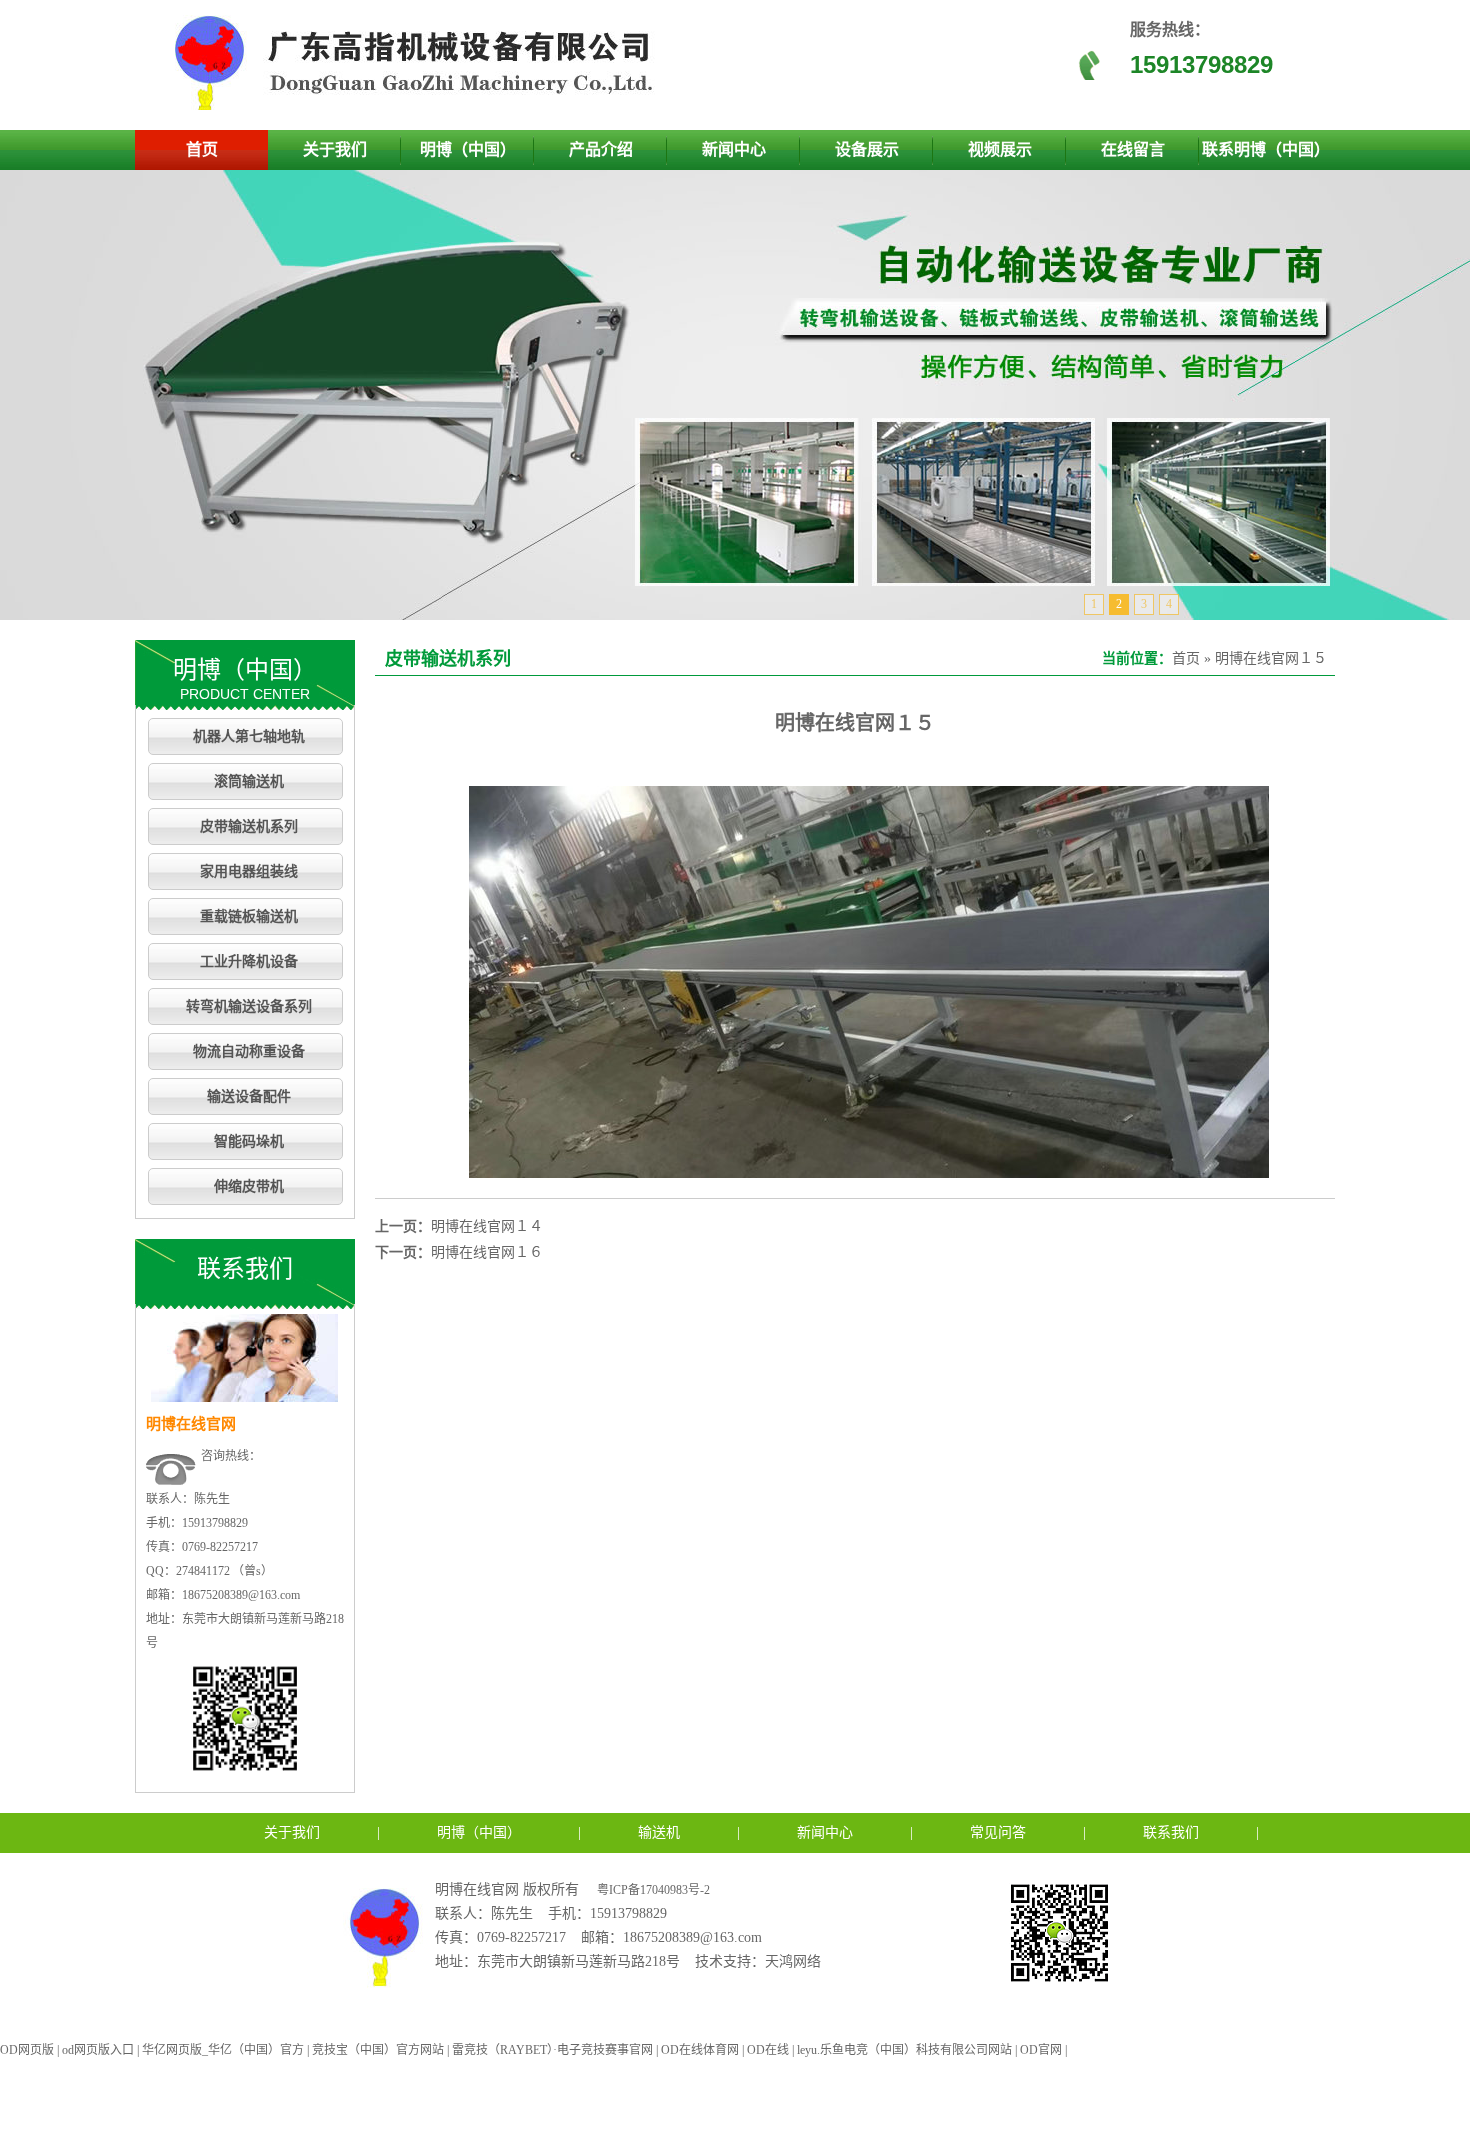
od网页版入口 (98, 2050)
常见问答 (998, 1832)
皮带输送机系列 (249, 826)
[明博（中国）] (420, 106)
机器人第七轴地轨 (249, 736)
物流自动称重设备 (249, 1051)
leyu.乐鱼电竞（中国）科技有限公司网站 (904, 2050)
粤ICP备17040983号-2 (653, 1890)
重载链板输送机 (249, 916)
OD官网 (1041, 2050)
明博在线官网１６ (487, 1252)
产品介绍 (601, 149)
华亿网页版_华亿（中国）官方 (223, 2050)
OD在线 (768, 2050)
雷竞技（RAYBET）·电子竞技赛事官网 (552, 2050)
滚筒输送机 (249, 781)
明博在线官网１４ (487, 1226)
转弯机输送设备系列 (249, 1006)
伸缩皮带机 (249, 1186)
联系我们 (1171, 1832)
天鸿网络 (793, 1961)
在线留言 (1133, 149)
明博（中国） (468, 149)
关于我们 (335, 149)
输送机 (659, 1832)
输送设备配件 (249, 1096)
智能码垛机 (249, 1141)
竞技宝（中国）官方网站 (378, 2050)
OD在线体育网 (700, 2050)
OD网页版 (27, 2050)
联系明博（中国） (1266, 149)
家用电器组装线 (249, 871)
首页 (202, 149)
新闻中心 (734, 149)
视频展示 (1000, 149)
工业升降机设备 (249, 961)
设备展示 (867, 149)
